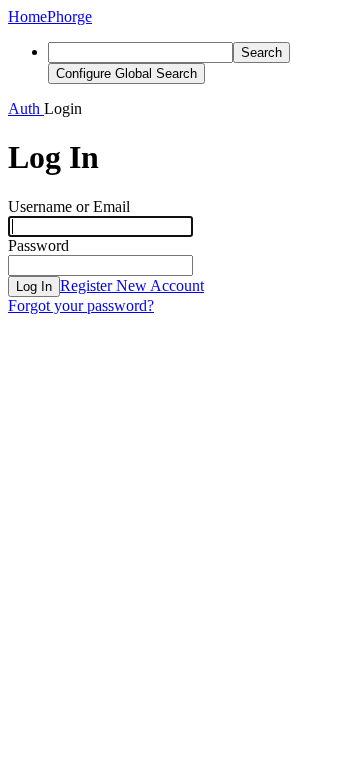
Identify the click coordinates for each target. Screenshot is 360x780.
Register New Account (132, 285)
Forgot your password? (81, 305)
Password (38, 245)
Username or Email (69, 206)
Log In (34, 286)
